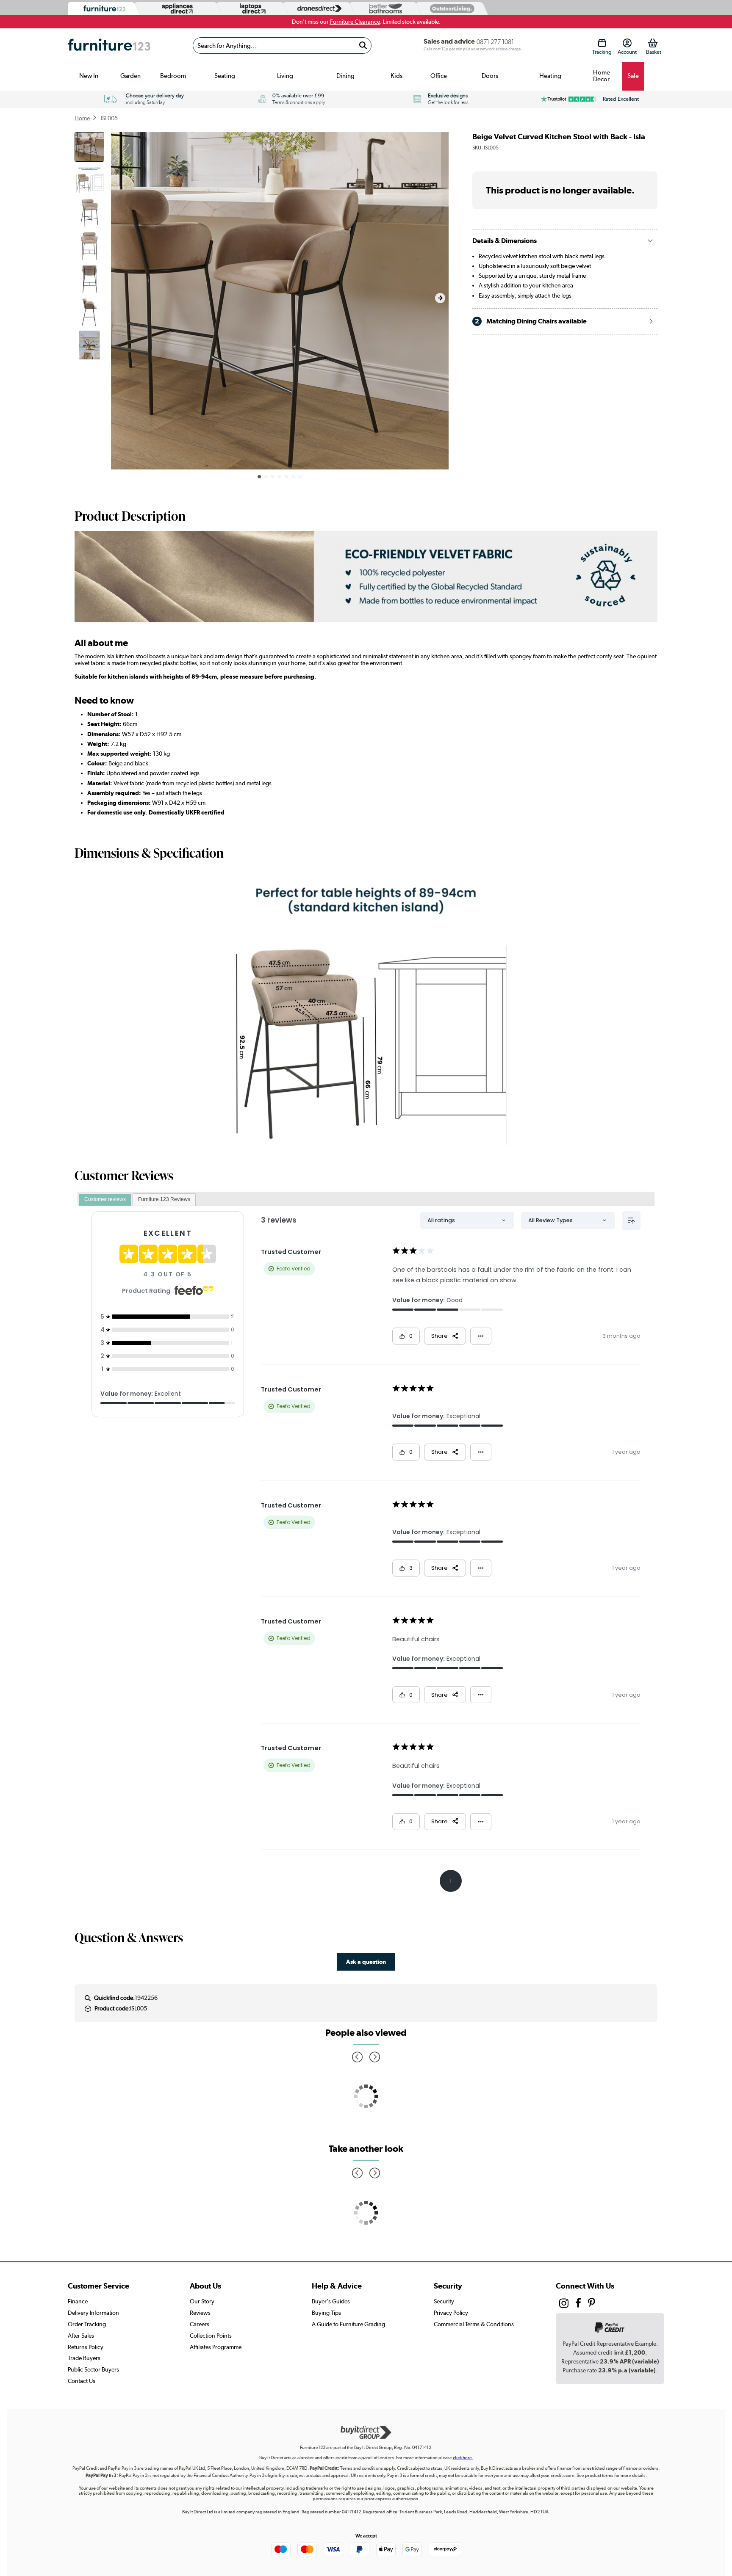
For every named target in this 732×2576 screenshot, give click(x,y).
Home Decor (602, 76)
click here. (463, 2458)
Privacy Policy (451, 2313)
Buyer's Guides (331, 2301)
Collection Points (211, 2336)
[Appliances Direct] (176, 8)
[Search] (363, 46)
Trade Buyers (84, 2358)
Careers (200, 2324)
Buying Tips (326, 2313)
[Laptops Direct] (251, 9)
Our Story (202, 2301)
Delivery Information (93, 2313)
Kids (396, 76)
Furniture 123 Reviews (164, 1199)
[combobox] (282, 46)
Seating (225, 76)
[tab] (105, 1200)
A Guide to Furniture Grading (348, 2324)
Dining (345, 76)
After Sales (81, 2336)
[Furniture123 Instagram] (564, 2305)
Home (82, 118)
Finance (78, 2301)
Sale (633, 76)
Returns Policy (86, 2347)
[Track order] (602, 43)
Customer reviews (105, 1199)
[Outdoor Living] (450, 8)
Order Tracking (87, 2324)
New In (89, 76)
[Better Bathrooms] (384, 9)
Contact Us (82, 2381)
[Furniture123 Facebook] (578, 2304)
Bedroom (173, 76)
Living (285, 76)
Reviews (200, 2313)
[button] (440, 298)
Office (439, 76)
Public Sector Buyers (93, 2369)
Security (444, 2301)
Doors (490, 76)
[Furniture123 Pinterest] (592, 2304)
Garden (130, 76)
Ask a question (366, 1962)
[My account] (627, 43)
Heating (550, 76)
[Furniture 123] (102, 9)
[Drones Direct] (317, 9)
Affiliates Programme (216, 2347)
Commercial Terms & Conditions (474, 2324)
